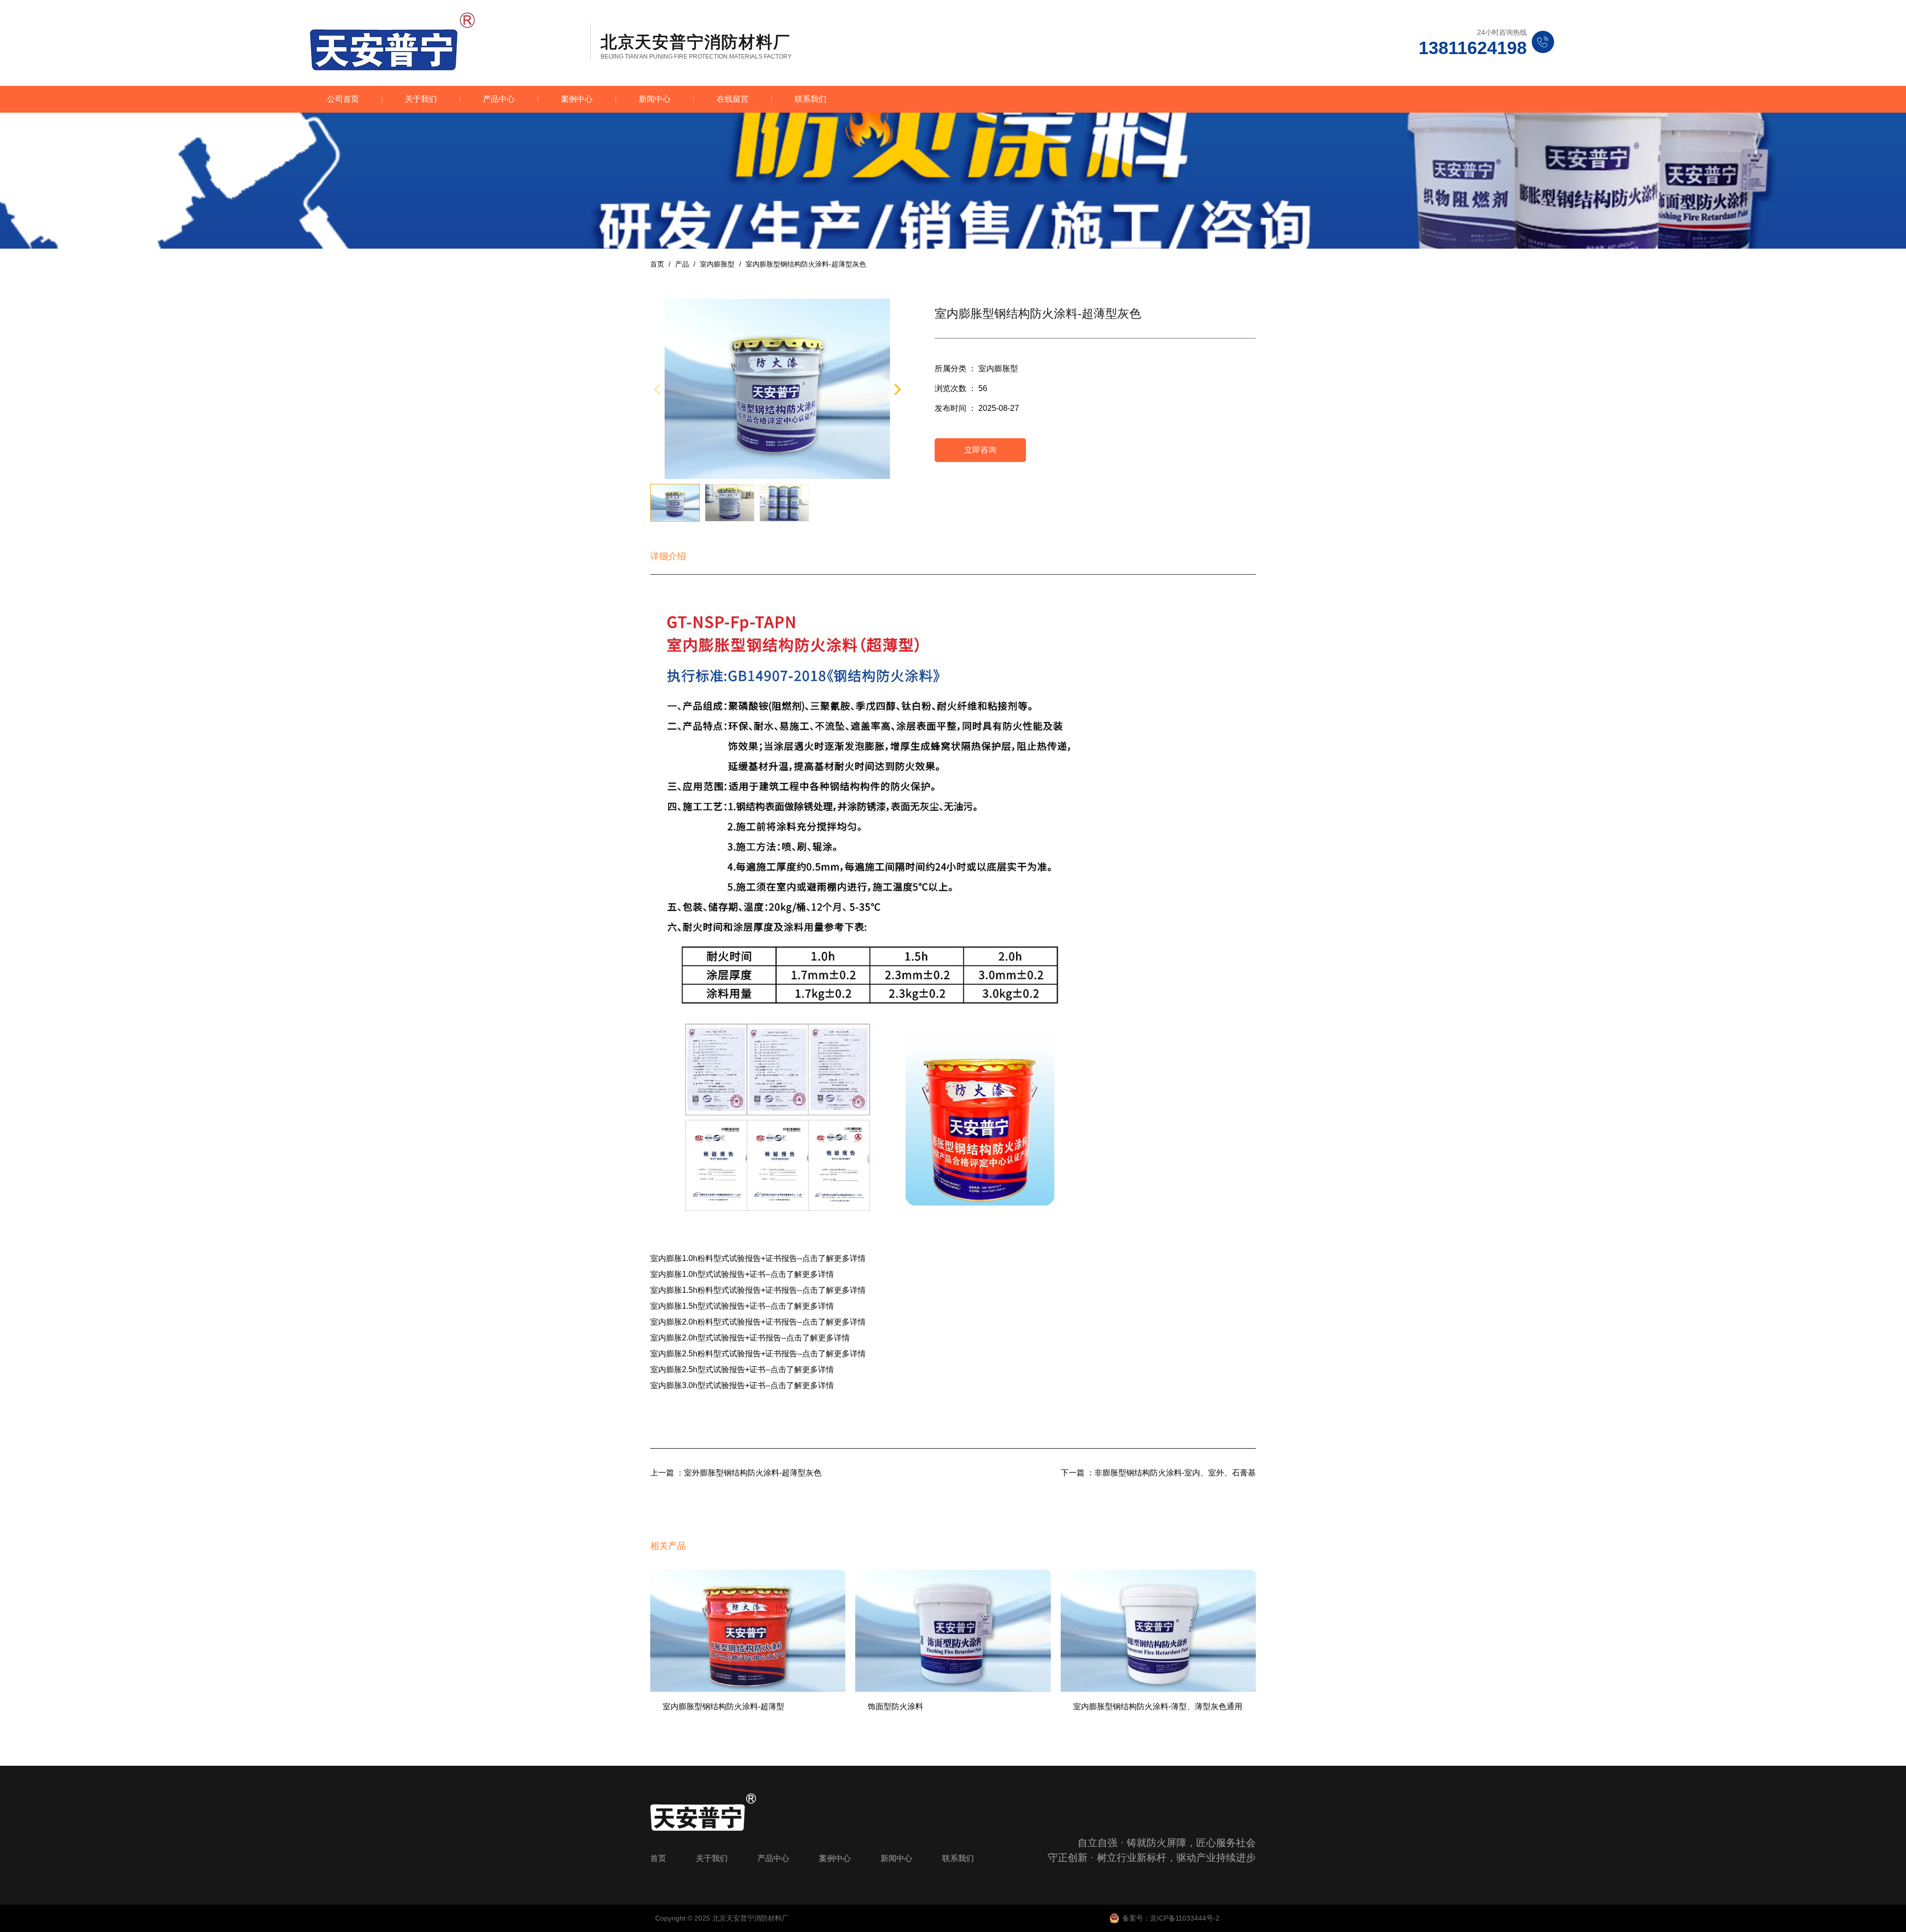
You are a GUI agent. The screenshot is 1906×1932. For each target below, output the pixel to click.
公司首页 (343, 99)
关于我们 (421, 99)
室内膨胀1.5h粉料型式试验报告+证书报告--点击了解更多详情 (758, 1290)
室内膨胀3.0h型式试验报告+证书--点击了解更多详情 (742, 1385)
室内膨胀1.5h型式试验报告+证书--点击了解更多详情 (742, 1306)
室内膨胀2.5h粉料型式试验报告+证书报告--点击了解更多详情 (758, 1354)
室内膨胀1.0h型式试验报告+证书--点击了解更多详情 (742, 1274)
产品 (682, 264)
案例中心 (577, 99)
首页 (658, 264)
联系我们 (811, 99)
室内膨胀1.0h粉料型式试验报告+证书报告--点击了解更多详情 (758, 1258)
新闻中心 (655, 99)
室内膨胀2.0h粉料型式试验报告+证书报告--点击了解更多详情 (758, 1322)
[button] (897, 389)
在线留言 (733, 99)
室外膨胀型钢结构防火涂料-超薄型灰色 (753, 1473)
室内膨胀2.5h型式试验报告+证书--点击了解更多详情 (742, 1369)
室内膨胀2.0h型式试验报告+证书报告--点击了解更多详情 (750, 1338)
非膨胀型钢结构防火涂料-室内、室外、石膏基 (1175, 1473)
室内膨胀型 (717, 264)
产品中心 (499, 99)
